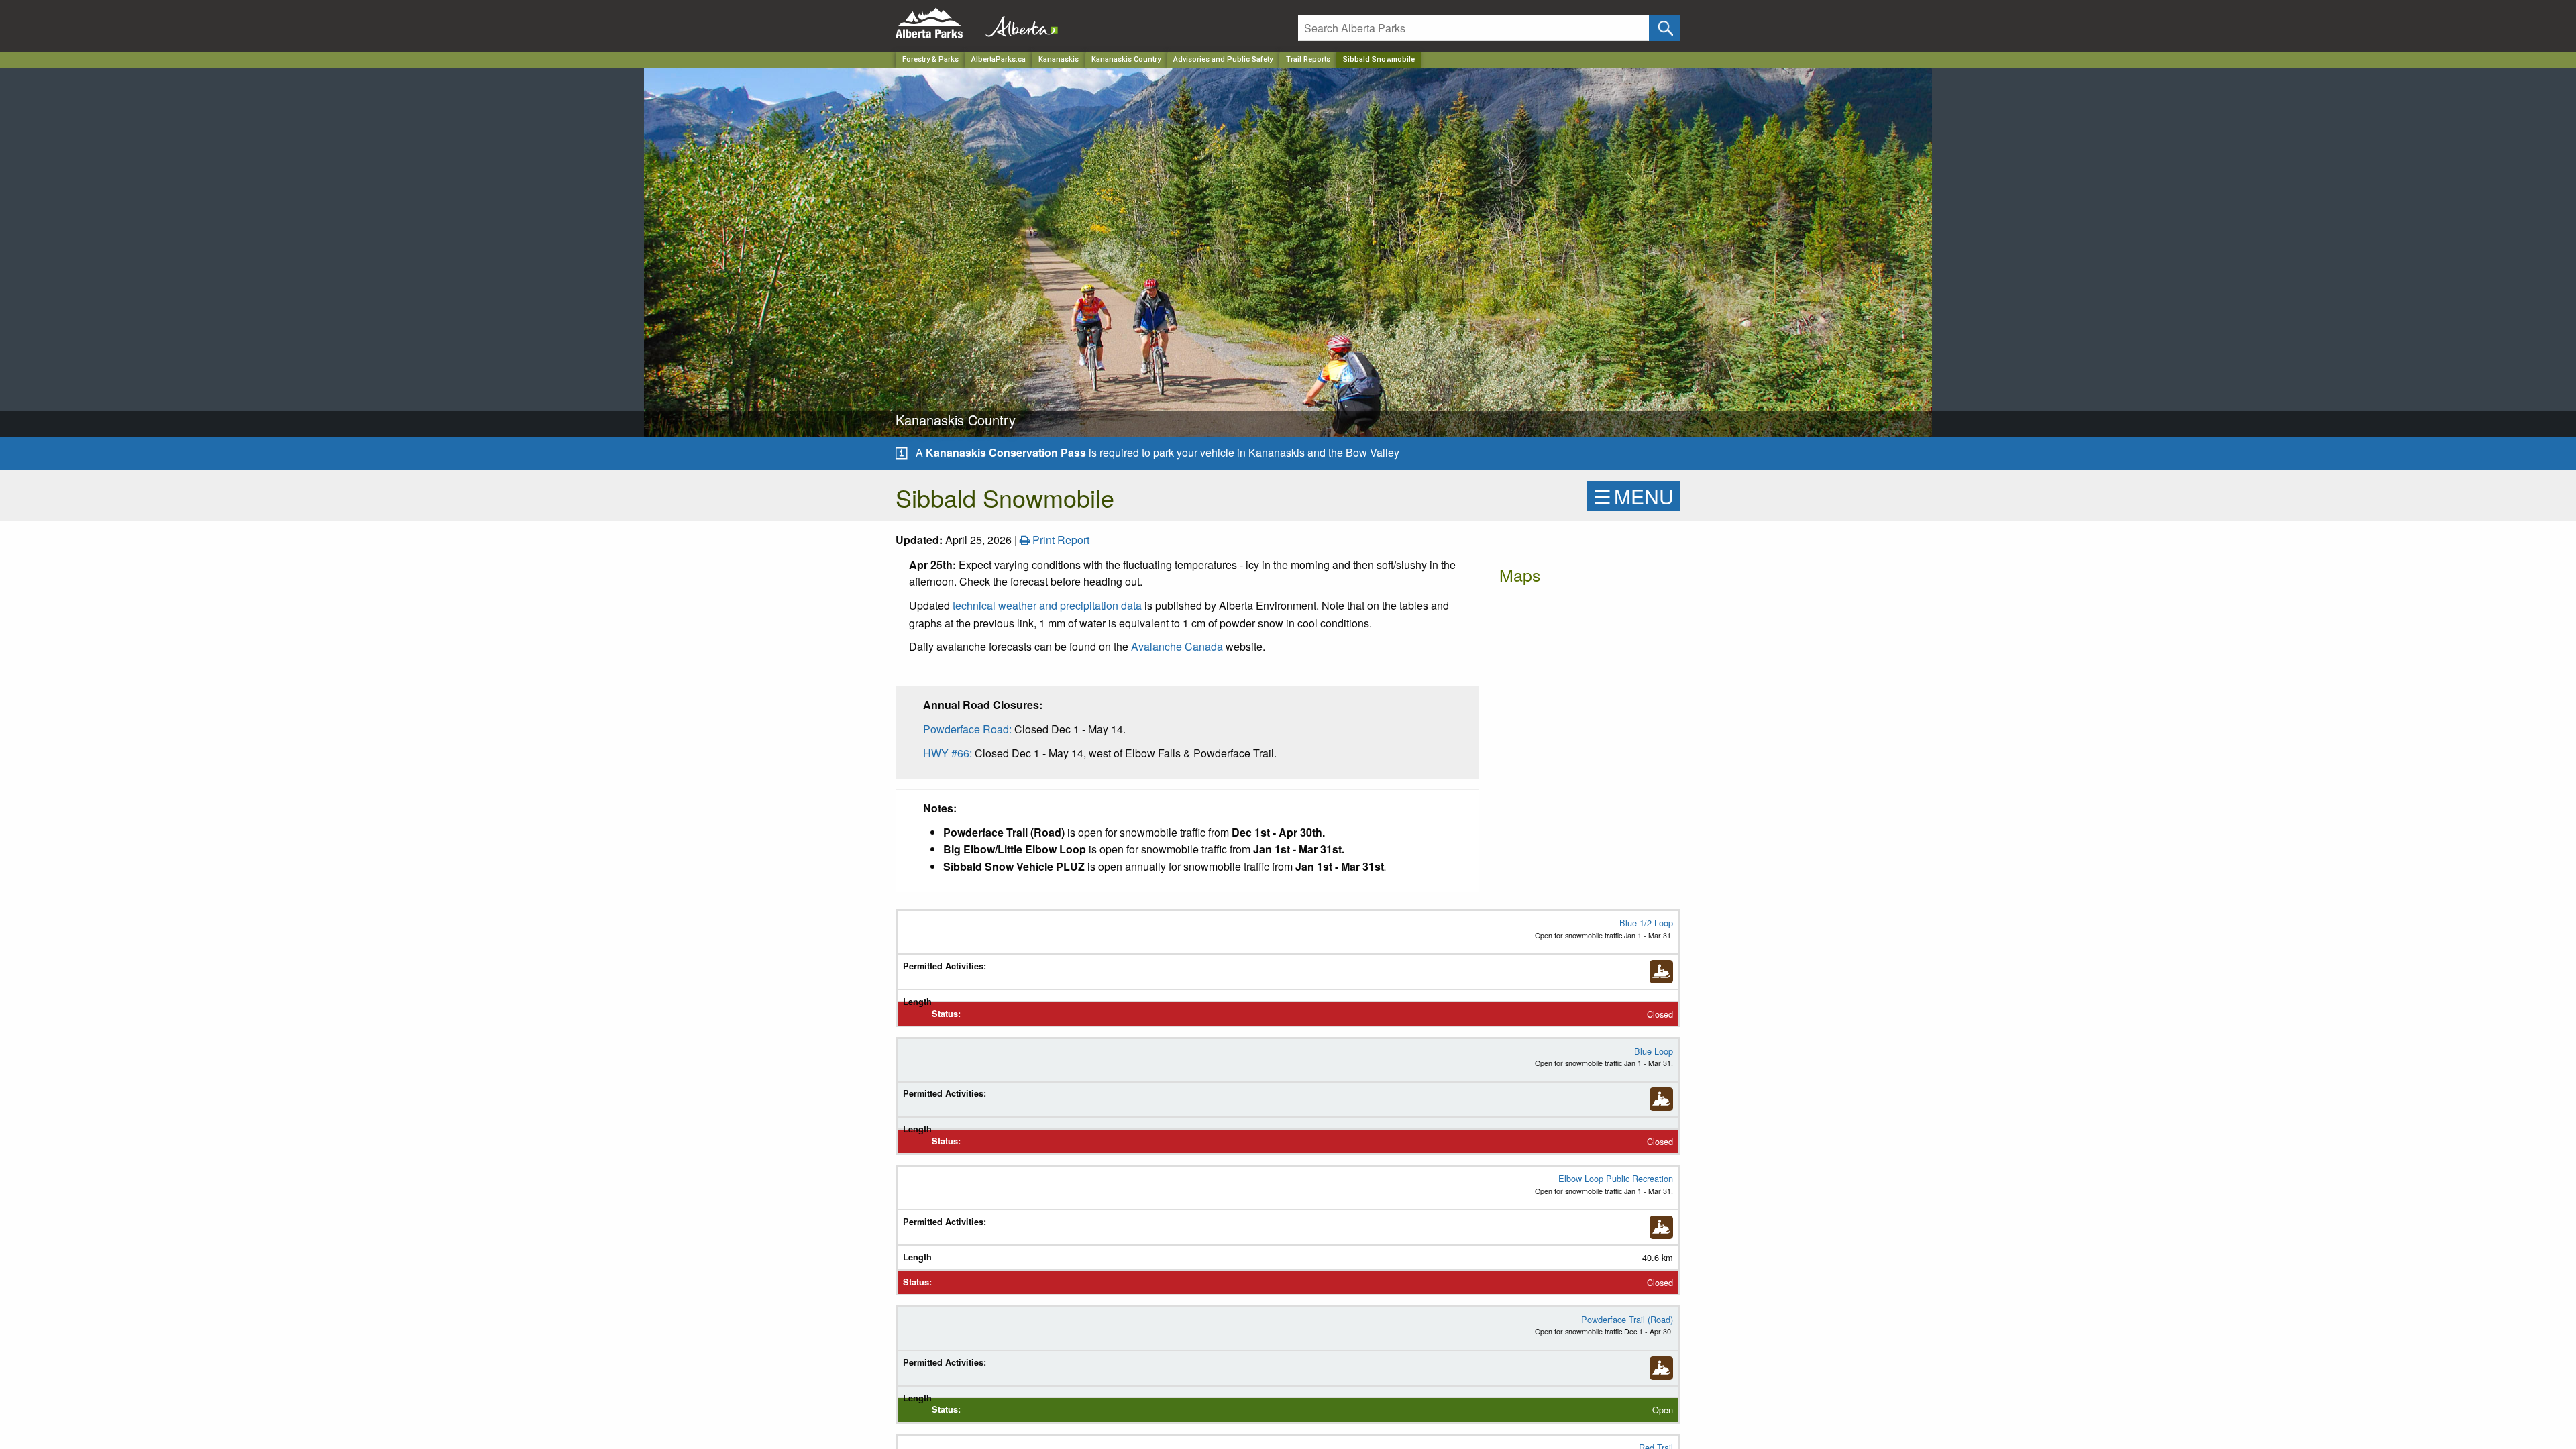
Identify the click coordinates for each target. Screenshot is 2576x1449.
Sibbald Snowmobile (1379, 59)
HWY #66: (948, 753)
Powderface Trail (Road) (1627, 1319)
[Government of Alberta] (1018, 23)
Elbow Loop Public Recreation (1616, 1178)
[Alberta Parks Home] (937, 23)
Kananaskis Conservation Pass (1006, 452)
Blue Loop (1654, 1051)
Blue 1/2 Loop (1646, 923)
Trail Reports (1308, 59)
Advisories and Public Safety (1223, 59)
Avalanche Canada (1178, 646)
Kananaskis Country (1126, 59)
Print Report (1060, 540)
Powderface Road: (967, 729)
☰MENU (1633, 496)
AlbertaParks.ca (999, 59)
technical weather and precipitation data (1049, 605)
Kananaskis (1059, 59)
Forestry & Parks (930, 59)
